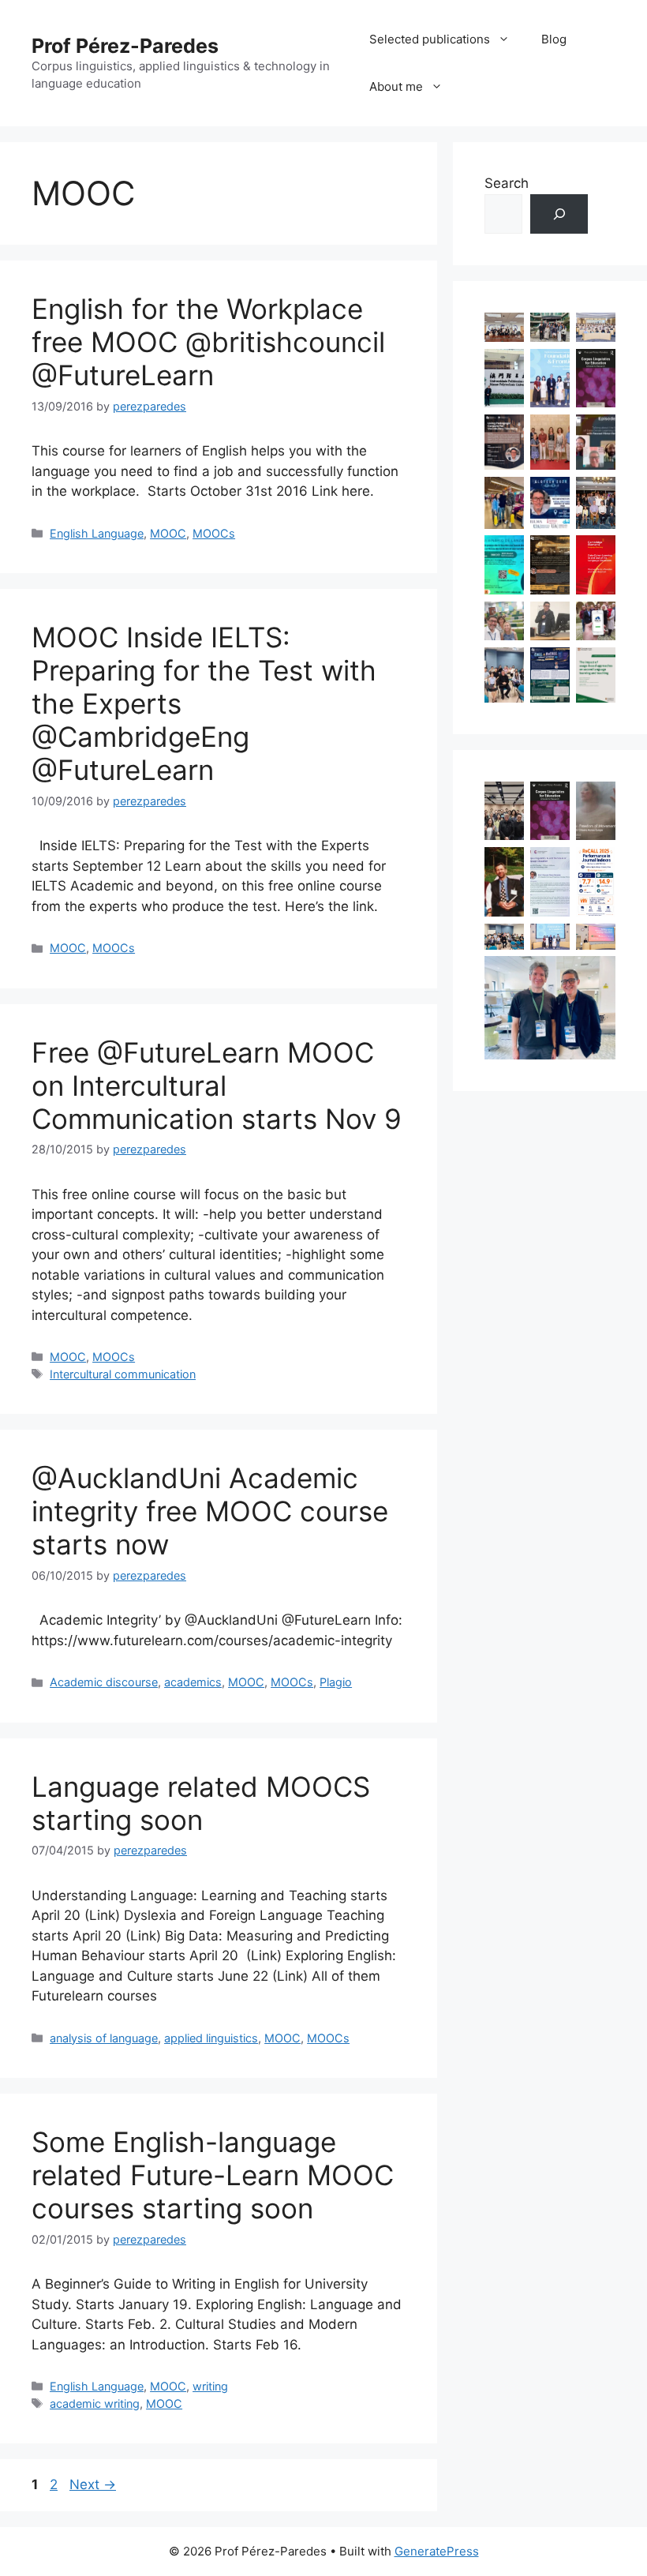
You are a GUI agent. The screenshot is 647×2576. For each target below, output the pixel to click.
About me (396, 86)
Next (93, 2484)
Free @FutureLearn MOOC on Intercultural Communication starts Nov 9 (217, 1086)
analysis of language (104, 2038)
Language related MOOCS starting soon (201, 1803)
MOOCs (214, 533)
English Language (97, 533)
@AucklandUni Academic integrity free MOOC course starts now (210, 1511)
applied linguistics (211, 2038)
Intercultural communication (123, 1374)
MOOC (168, 533)
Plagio (336, 1682)
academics (193, 1682)
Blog (554, 39)
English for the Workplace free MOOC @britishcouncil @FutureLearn (208, 342)
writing (210, 2386)
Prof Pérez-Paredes (125, 46)
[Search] (559, 214)
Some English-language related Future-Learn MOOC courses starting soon (213, 2175)
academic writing (95, 2404)
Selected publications (430, 39)
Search (507, 183)
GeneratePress (437, 2551)
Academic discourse (104, 1682)
